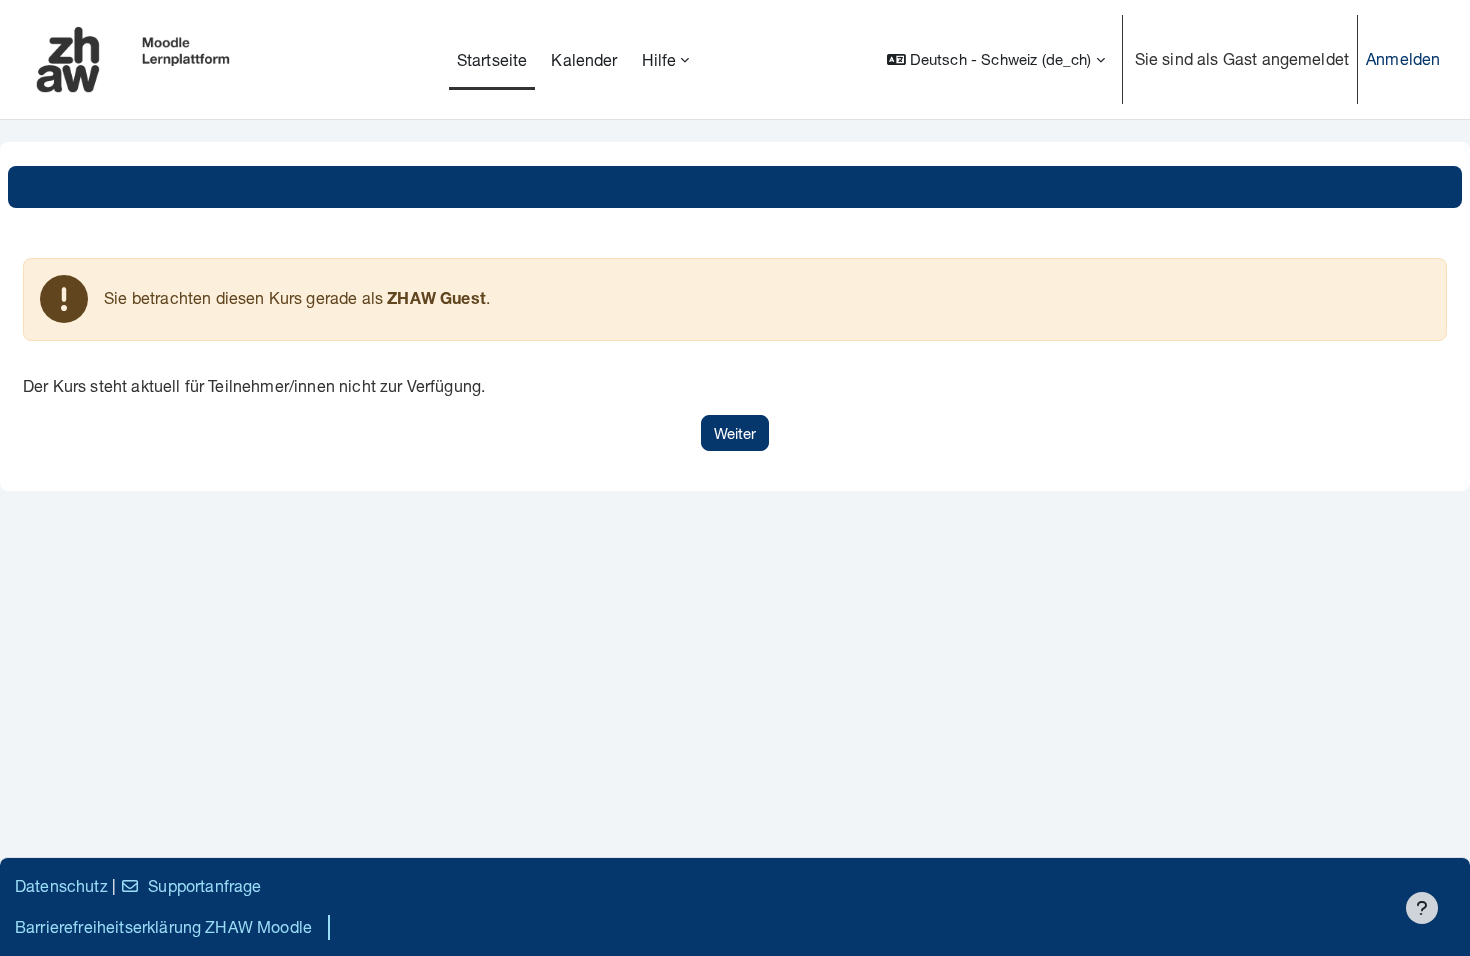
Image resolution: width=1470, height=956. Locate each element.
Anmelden (1403, 58)
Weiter (735, 433)
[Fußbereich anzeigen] (1422, 908)
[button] (996, 59)
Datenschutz (61, 885)
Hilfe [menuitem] (659, 59)
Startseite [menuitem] (492, 59)
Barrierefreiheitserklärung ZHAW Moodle (163, 926)
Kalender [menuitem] (584, 59)
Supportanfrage (204, 885)
